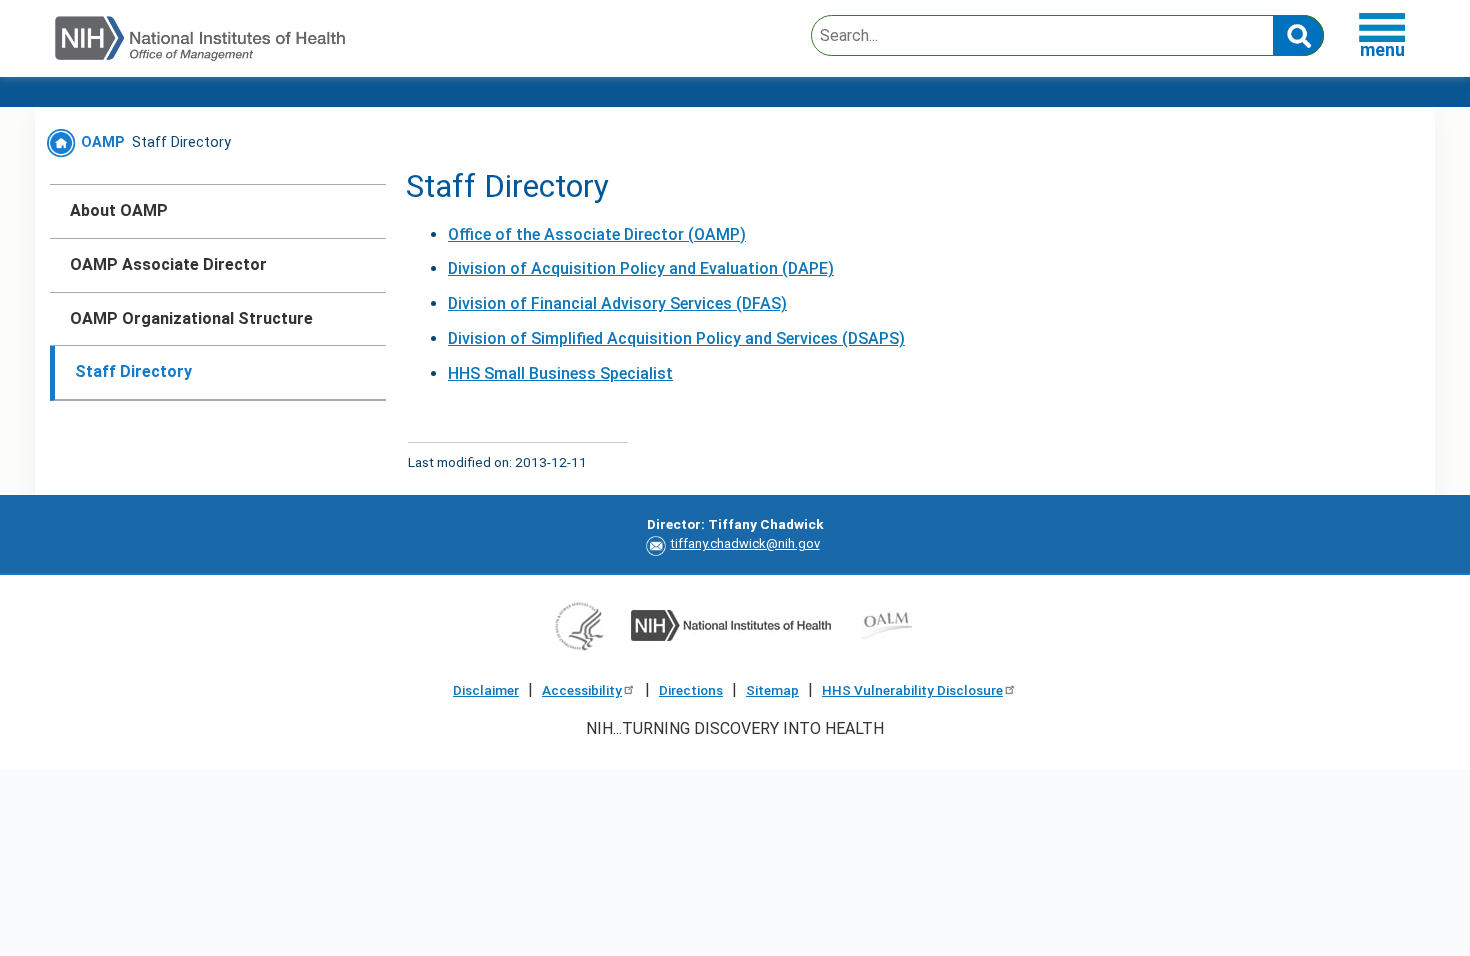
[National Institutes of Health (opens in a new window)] (731, 624)
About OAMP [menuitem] (119, 210)
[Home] (200, 39)
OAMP (101, 142)
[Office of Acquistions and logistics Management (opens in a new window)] (886, 624)
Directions (691, 690)
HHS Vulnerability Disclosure (912, 690)
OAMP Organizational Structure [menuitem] (191, 318)
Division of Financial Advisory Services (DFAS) (617, 303)
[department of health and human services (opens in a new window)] (579, 624)
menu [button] (1382, 49)
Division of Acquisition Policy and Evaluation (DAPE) (641, 268)
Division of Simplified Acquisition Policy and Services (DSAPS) (676, 338)
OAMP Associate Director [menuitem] (168, 264)
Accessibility (582, 690)
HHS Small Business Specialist (560, 373)
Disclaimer (486, 690)
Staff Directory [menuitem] (133, 371)
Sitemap (772, 690)
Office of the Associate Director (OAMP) (597, 234)
